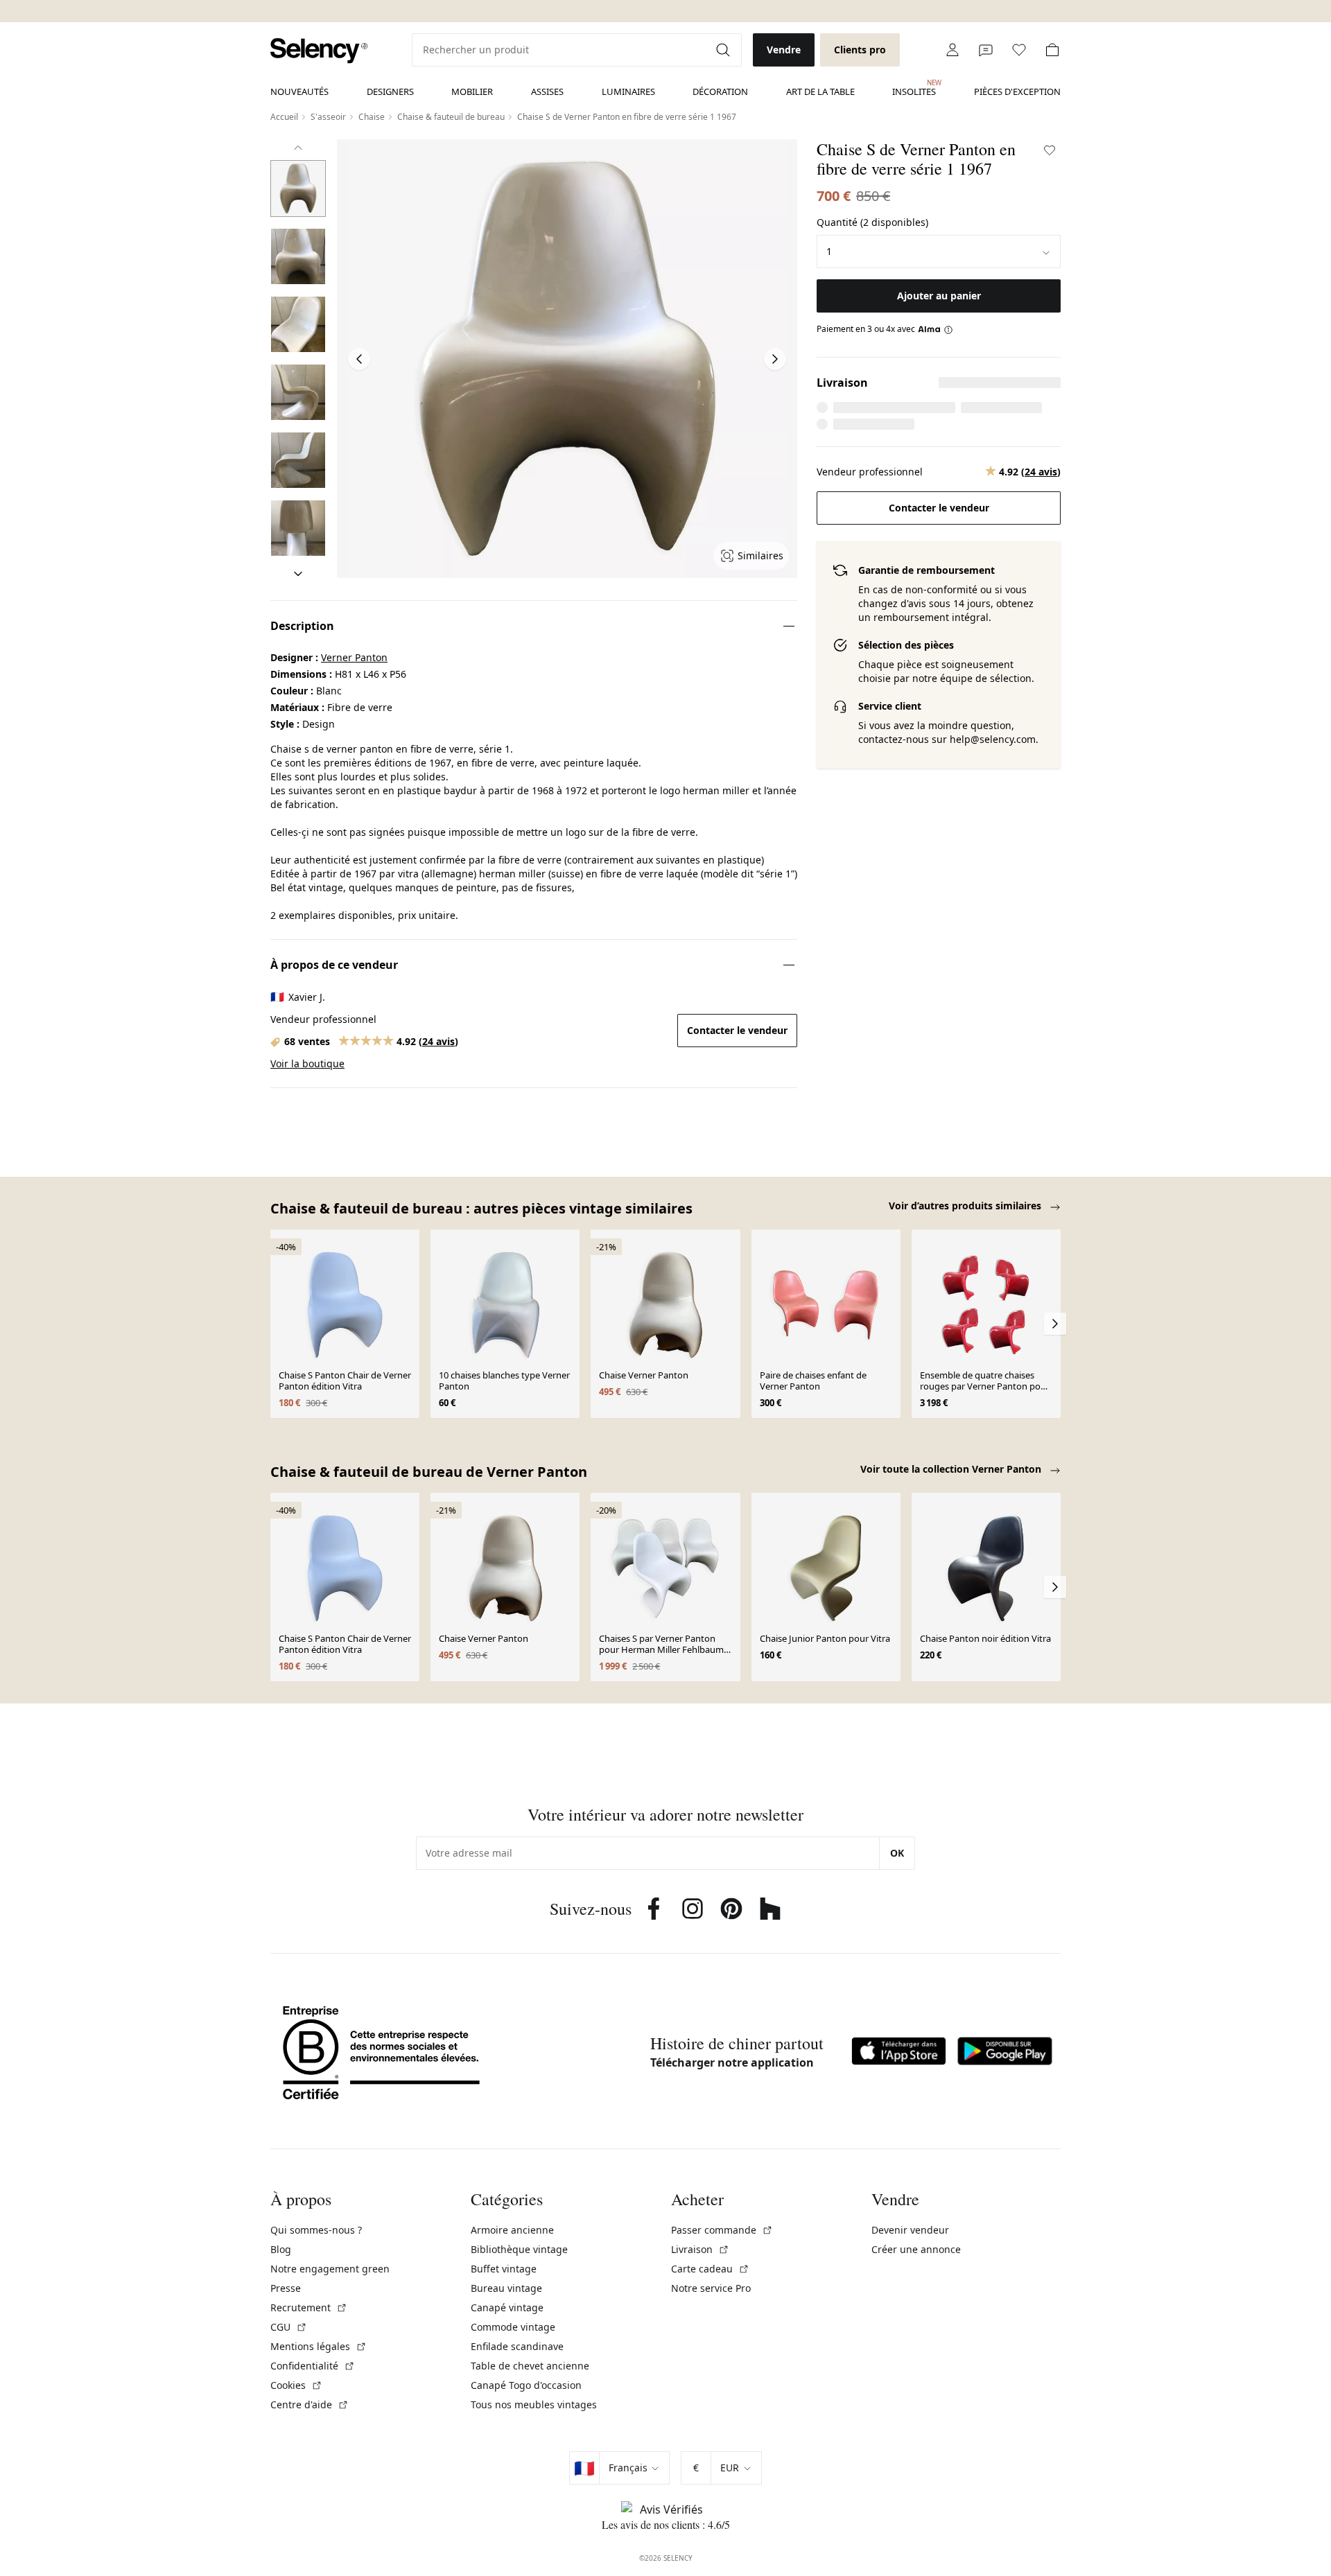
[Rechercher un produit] (724, 50)
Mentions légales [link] (319, 2346)
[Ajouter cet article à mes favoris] (1050, 150)
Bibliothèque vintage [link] (519, 2249)
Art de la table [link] (820, 91)
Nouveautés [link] (299, 91)
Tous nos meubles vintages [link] (534, 2404)
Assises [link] (547, 91)
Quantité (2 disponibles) (872, 222)
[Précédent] (298, 148)
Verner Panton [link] (354, 657)
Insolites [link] (914, 88)
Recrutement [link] (309, 2307)
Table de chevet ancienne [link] (530, 2366)
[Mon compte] (952, 50)
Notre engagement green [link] (330, 2269)
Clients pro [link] (860, 50)
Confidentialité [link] (313, 2366)
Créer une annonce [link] (916, 2249)
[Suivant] (298, 574)
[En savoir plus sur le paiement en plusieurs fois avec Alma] (936, 329)
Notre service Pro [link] (711, 2288)
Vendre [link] (784, 50)
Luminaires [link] (628, 91)
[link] (319, 51)
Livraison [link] (700, 2249)
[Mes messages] (986, 50)
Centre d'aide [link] (310, 2404)
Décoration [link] (720, 91)
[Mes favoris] (1019, 50)
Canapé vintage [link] (507, 2307)
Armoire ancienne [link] (512, 2230)
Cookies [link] (296, 2385)
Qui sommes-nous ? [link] (316, 2230)
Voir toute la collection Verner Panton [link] (952, 1469)
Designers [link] (390, 91)
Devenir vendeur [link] (910, 2230)
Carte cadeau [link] (710, 2269)
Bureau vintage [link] (506, 2288)
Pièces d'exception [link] (1017, 91)
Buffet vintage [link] (504, 2269)
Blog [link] (281, 2249)
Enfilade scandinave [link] (517, 2346)
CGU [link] (289, 2327)
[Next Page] (775, 359)
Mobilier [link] (472, 91)
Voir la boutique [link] (307, 1063)
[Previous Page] (359, 359)
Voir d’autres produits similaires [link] (966, 1206)
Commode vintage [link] (513, 2327)
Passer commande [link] (722, 2230)
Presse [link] (286, 2288)
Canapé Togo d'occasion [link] (526, 2385)
